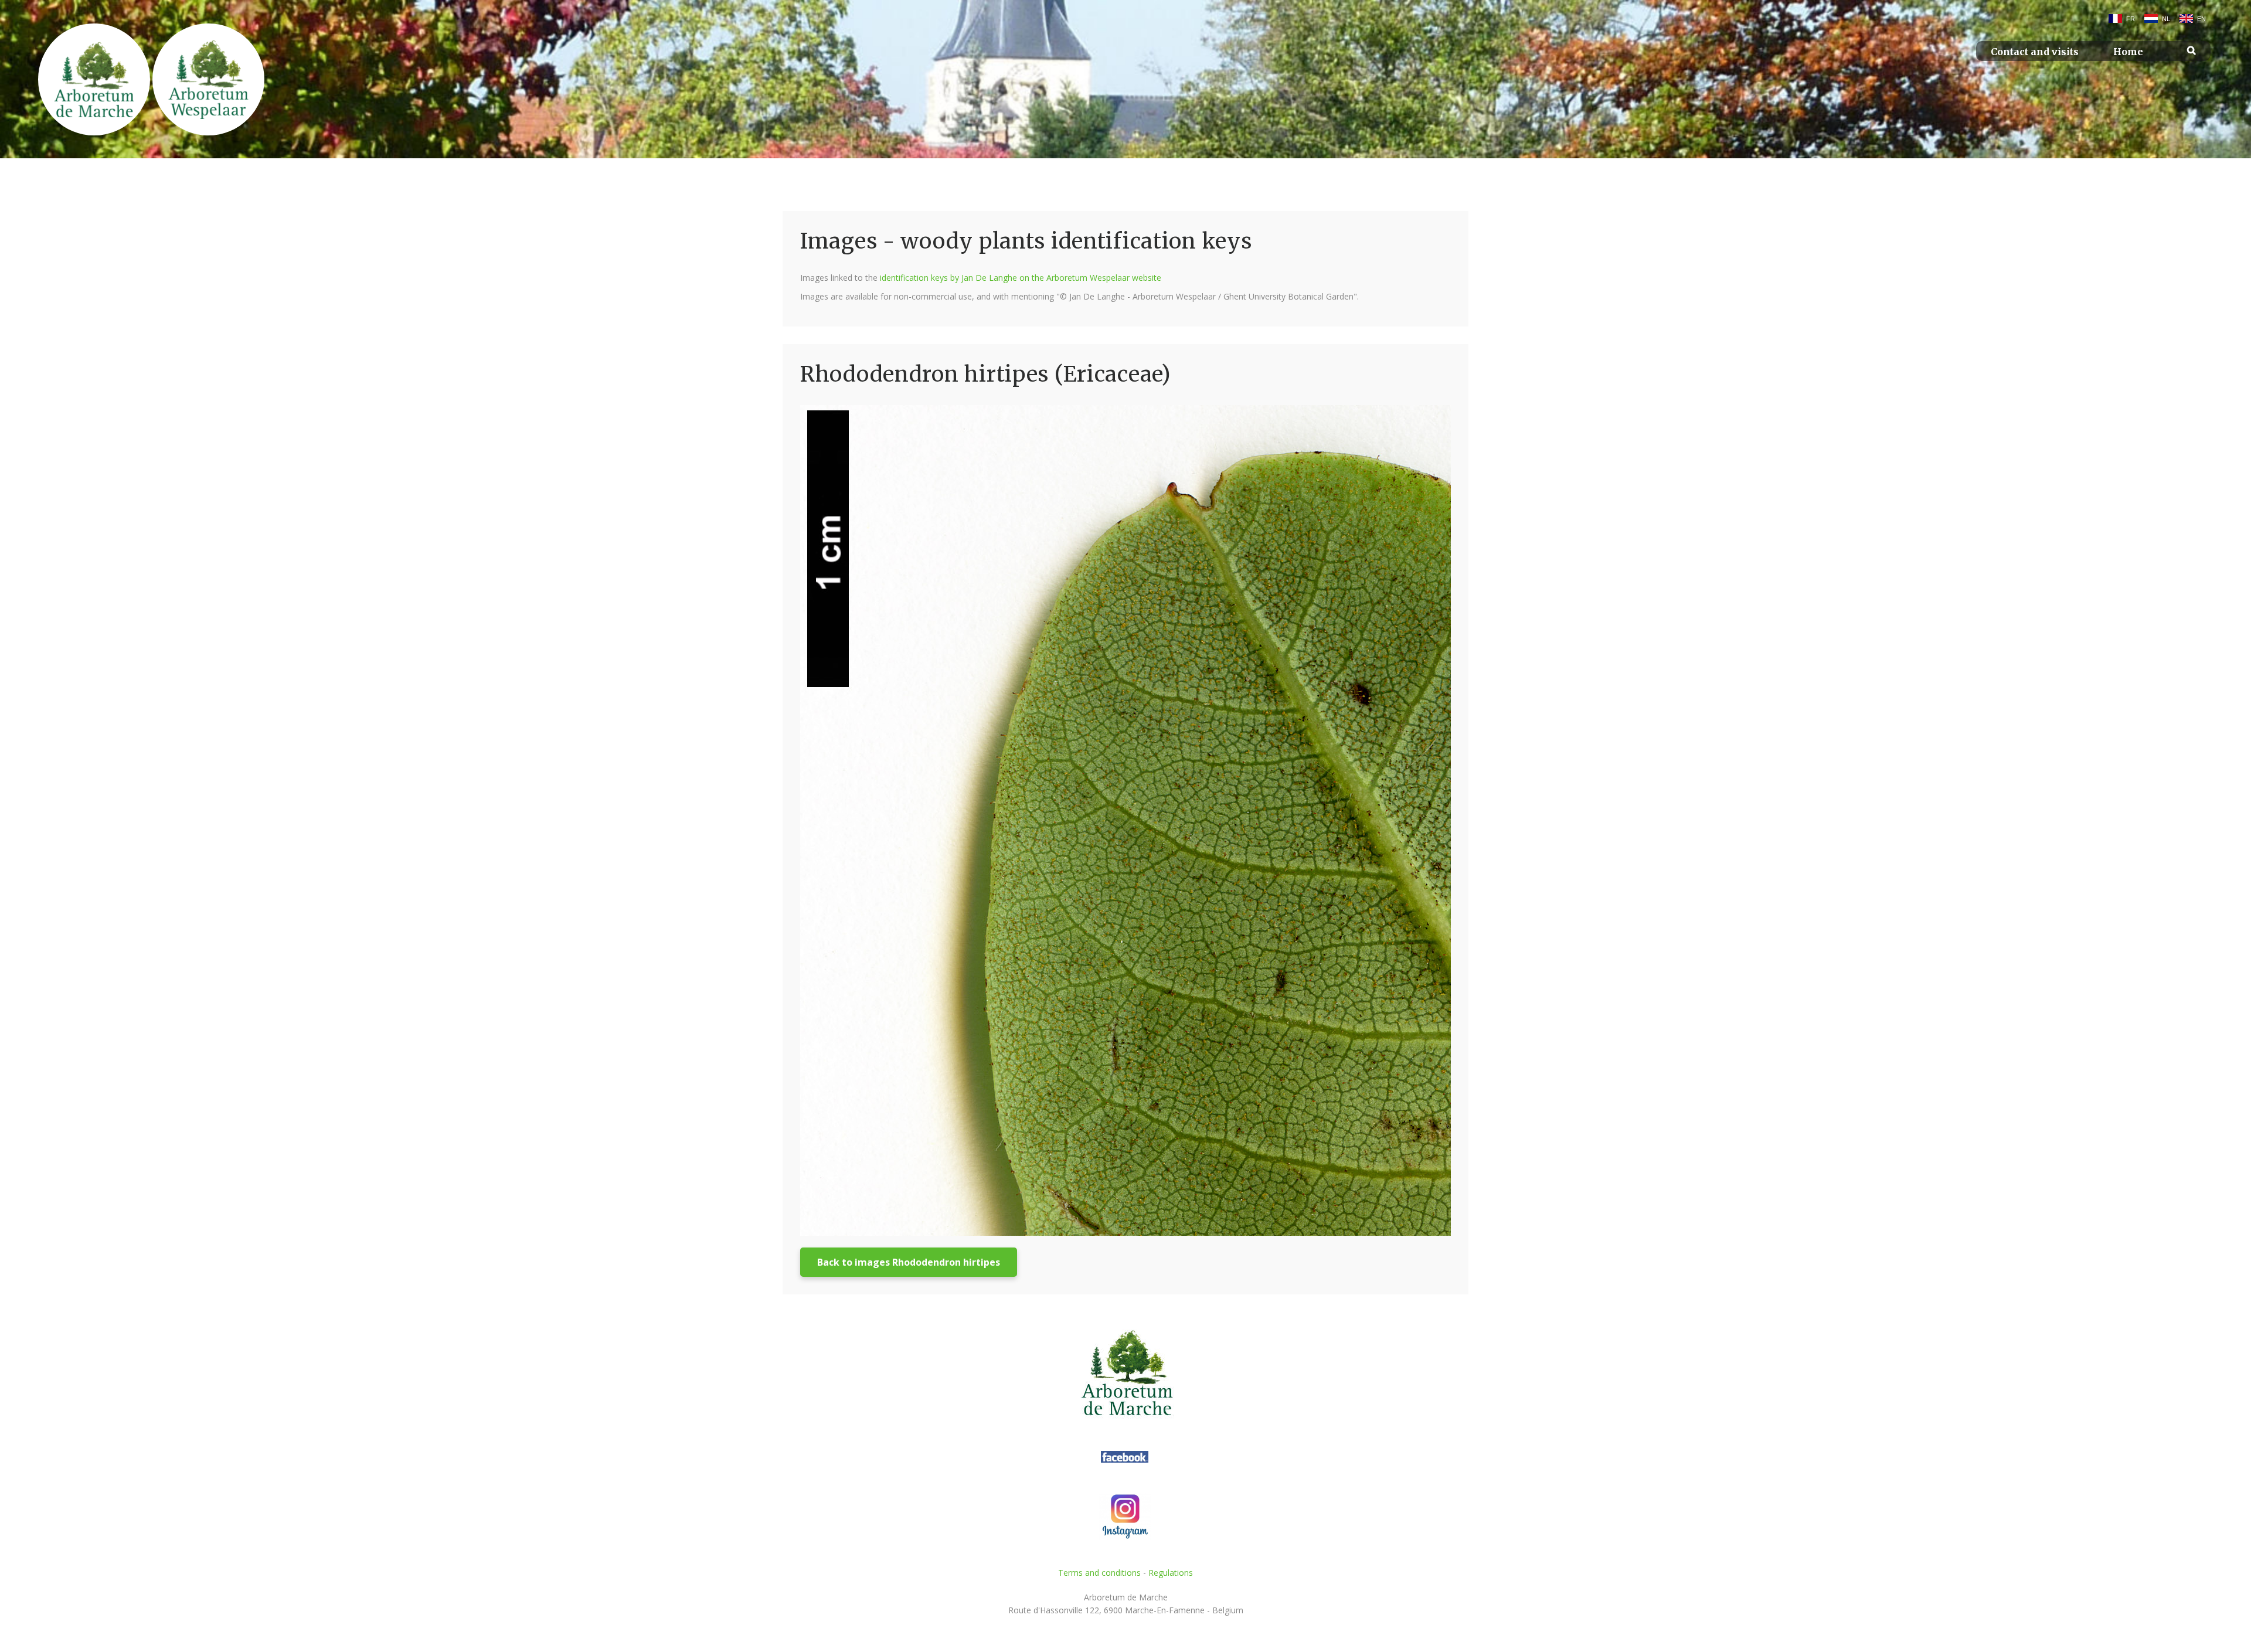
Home (2128, 52)
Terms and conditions (1099, 1573)
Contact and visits (2035, 52)
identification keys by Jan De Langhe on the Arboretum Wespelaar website (1021, 278)
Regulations (1171, 1573)
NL (2166, 19)
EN (2201, 19)
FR (2131, 19)
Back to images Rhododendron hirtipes (909, 1262)
